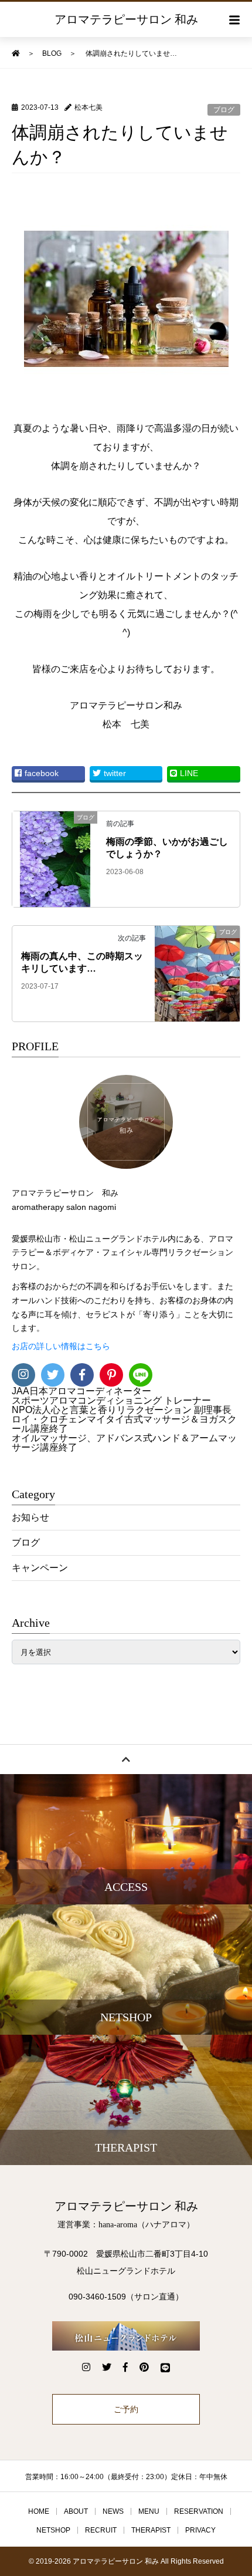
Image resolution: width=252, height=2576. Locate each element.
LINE (189, 773)
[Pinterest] (111, 1375)
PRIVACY (200, 2530)
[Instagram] (23, 1375)
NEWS (113, 2511)
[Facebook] (82, 1375)
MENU (149, 2511)
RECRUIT (101, 2530)
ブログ (224, 110)
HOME (39, 2511)
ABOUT (76, 2511)
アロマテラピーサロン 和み (126, 19)
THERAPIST (151, 2530)
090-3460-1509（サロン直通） (126, 2297)
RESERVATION (199, 2511)
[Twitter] (53, 1375)
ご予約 (126, 2409)
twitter (115, 773)
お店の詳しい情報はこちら (61, 1346)
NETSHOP (53, 2530)
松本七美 (88, 107)
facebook (42, 773)
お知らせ (30, 1517)
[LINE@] (141, 1375)
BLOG (52, 53)
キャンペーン (40, 1568)
